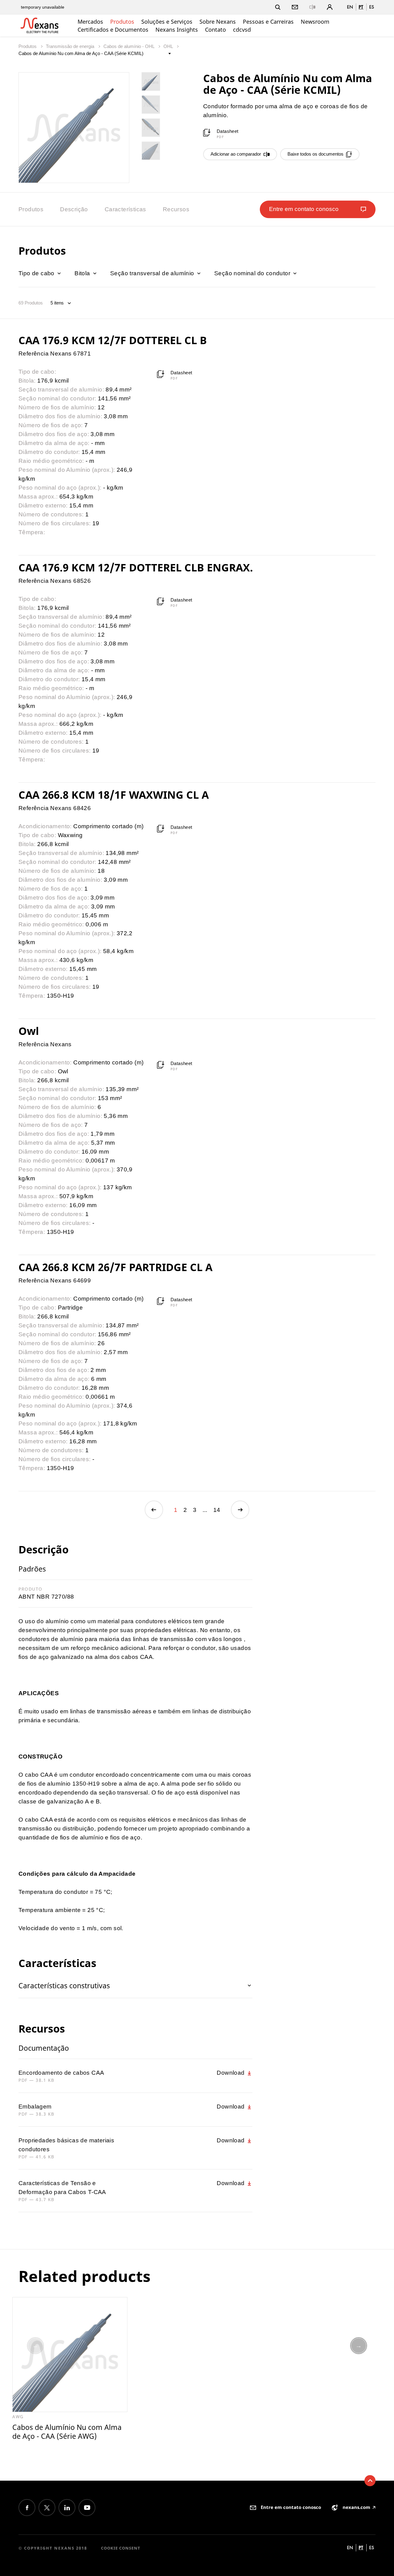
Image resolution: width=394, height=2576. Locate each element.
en (350, 7)
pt (361, 7)
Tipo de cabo (37, 273)
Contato (215, 30)
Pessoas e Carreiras (268, 22)
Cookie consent (121, 2548)
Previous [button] (35, 2346)
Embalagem (35, 2107)
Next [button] (359, 2346)
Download (231, 2073)
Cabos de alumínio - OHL (129, 46)
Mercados (90, 22)
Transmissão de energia (71, 46)
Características (125, 209)
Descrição (74, 209)
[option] (70, 2369)
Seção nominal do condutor (253, 273)
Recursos (176, 209)
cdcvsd (242, 30)
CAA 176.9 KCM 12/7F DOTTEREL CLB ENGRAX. (136, 567)
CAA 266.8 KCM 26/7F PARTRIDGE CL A (115, 1267)
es (372, 7)
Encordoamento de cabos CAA (61, 2073)
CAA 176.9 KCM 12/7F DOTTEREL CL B (113, 340)
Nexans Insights (177, 30)
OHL (169, 46)
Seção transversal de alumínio (153, 273)
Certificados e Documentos (113, 30)
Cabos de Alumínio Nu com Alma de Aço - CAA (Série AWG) (67, 2432)
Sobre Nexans (218, 22)
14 (217, 1510)
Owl (29, 1031)
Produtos (122, 22)
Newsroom (315, 22)
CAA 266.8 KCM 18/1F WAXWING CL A (114, 795)
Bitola (83, 273)
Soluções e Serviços (167, 22)
